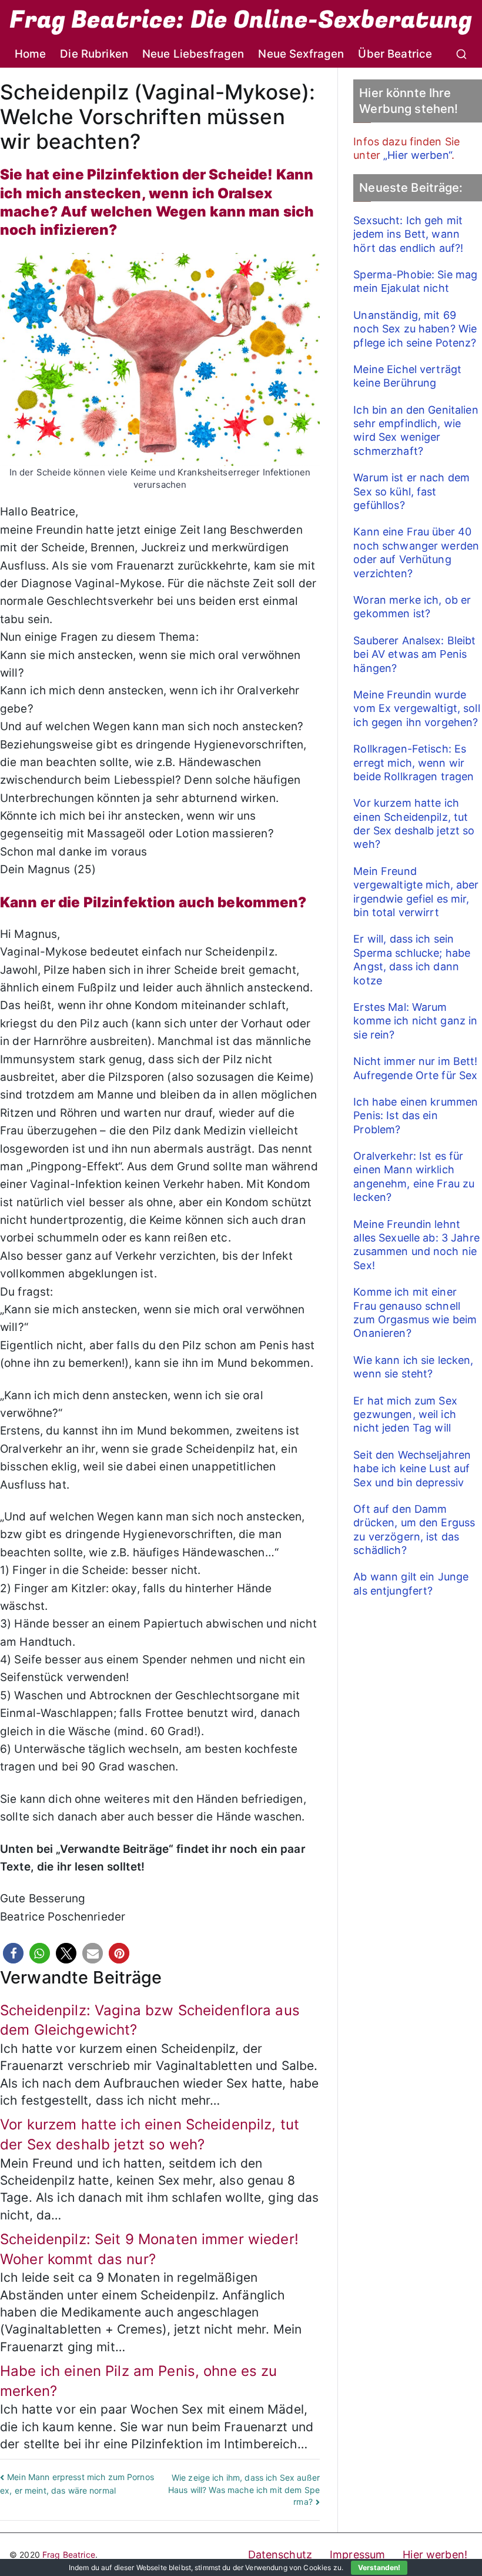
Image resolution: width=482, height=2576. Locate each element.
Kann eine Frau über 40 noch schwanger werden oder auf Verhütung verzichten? (416, 552)
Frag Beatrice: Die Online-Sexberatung (241, 20)
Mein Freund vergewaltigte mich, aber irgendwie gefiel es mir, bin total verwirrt (416, 892)
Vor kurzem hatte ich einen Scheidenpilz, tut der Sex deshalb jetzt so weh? (414, 823)
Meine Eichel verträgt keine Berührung (407, 376)
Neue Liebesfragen (193, 54)
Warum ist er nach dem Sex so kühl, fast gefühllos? (411, 491)
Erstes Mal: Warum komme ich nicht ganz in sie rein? (415, 1021)
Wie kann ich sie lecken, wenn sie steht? (413, 1367)
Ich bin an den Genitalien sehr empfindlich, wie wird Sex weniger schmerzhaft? (416, 430)
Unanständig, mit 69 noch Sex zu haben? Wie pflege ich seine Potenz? (415, 329)
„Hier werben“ (417, 155)
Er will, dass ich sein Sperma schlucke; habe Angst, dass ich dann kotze (412, 959)
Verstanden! (379, 2567)
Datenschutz (280, 2555)
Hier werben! (435, 2555)
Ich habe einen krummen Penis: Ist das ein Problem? (416, 1116)
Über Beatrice (395, 54)
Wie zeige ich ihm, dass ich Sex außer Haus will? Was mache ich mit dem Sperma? (244, 2490)
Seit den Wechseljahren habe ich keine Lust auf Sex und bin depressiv (412, 1469)
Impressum (357, 2555)
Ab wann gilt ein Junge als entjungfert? (411, 1583)
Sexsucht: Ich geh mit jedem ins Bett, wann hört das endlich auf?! (408, 234)
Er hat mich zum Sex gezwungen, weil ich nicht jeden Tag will (405, 1415)
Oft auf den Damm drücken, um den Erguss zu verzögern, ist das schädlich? (414, 1530)
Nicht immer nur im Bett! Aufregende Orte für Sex (415, 1068)
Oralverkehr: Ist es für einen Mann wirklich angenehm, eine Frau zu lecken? (414, 1176)
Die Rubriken (94, 54)
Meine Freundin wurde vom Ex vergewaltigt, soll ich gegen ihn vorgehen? (417, 708)
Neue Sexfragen (301, 54)
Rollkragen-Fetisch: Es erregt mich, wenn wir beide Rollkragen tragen (414, 763)
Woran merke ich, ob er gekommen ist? (412, 607)
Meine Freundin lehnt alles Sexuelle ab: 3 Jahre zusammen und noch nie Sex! (416, 1245)
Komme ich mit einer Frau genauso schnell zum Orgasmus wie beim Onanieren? (415, 1312)
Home (31, 54)
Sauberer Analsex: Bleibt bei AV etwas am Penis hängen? (414, 654)
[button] (13, 1953)
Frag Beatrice (69, 2555)
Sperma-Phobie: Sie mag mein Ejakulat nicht (415, 281)
